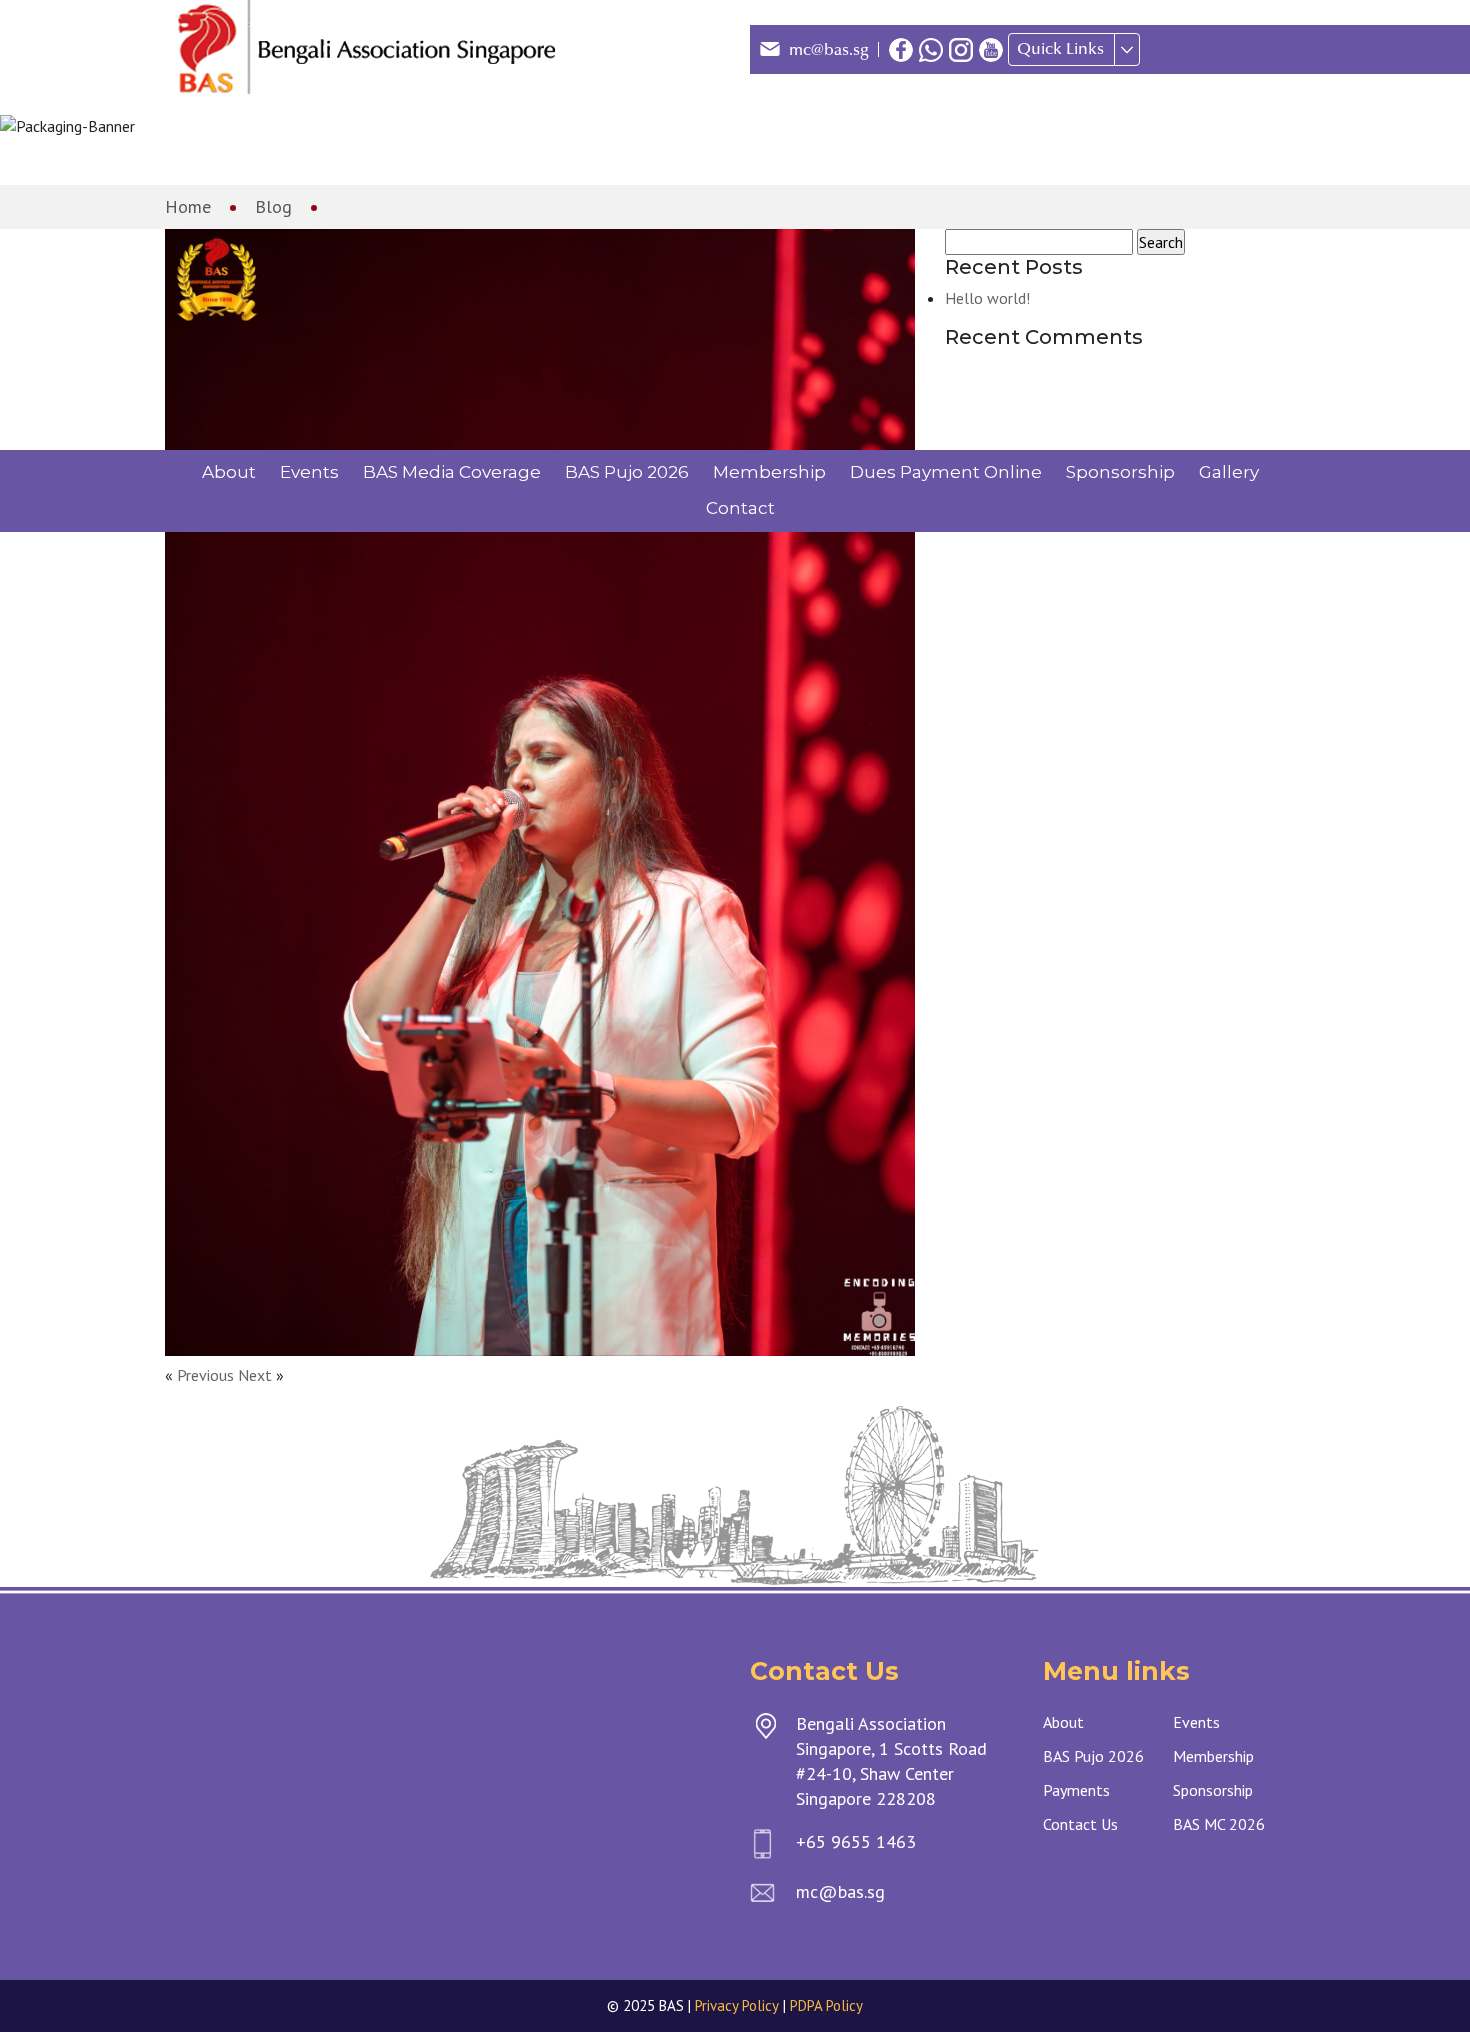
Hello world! (987, 298)
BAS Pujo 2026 (627, 472)
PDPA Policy (826, 2005)
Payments (1076, 1790)
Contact (740, 508)
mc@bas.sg (829, 50)
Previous (205, 1375)
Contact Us (1080, 1824)
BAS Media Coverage (452, 472)
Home (188, 206)
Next (255, 1375)
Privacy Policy (737, 2005)
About (229, 472)
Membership (769, 472)
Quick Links (1060, 49)
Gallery (1229, 472)
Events (309, 472)
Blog (273, 206)
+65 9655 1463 (856, 1841)
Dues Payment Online (946, 472)
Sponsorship (1120, 472)
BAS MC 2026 (1219, 1824)
